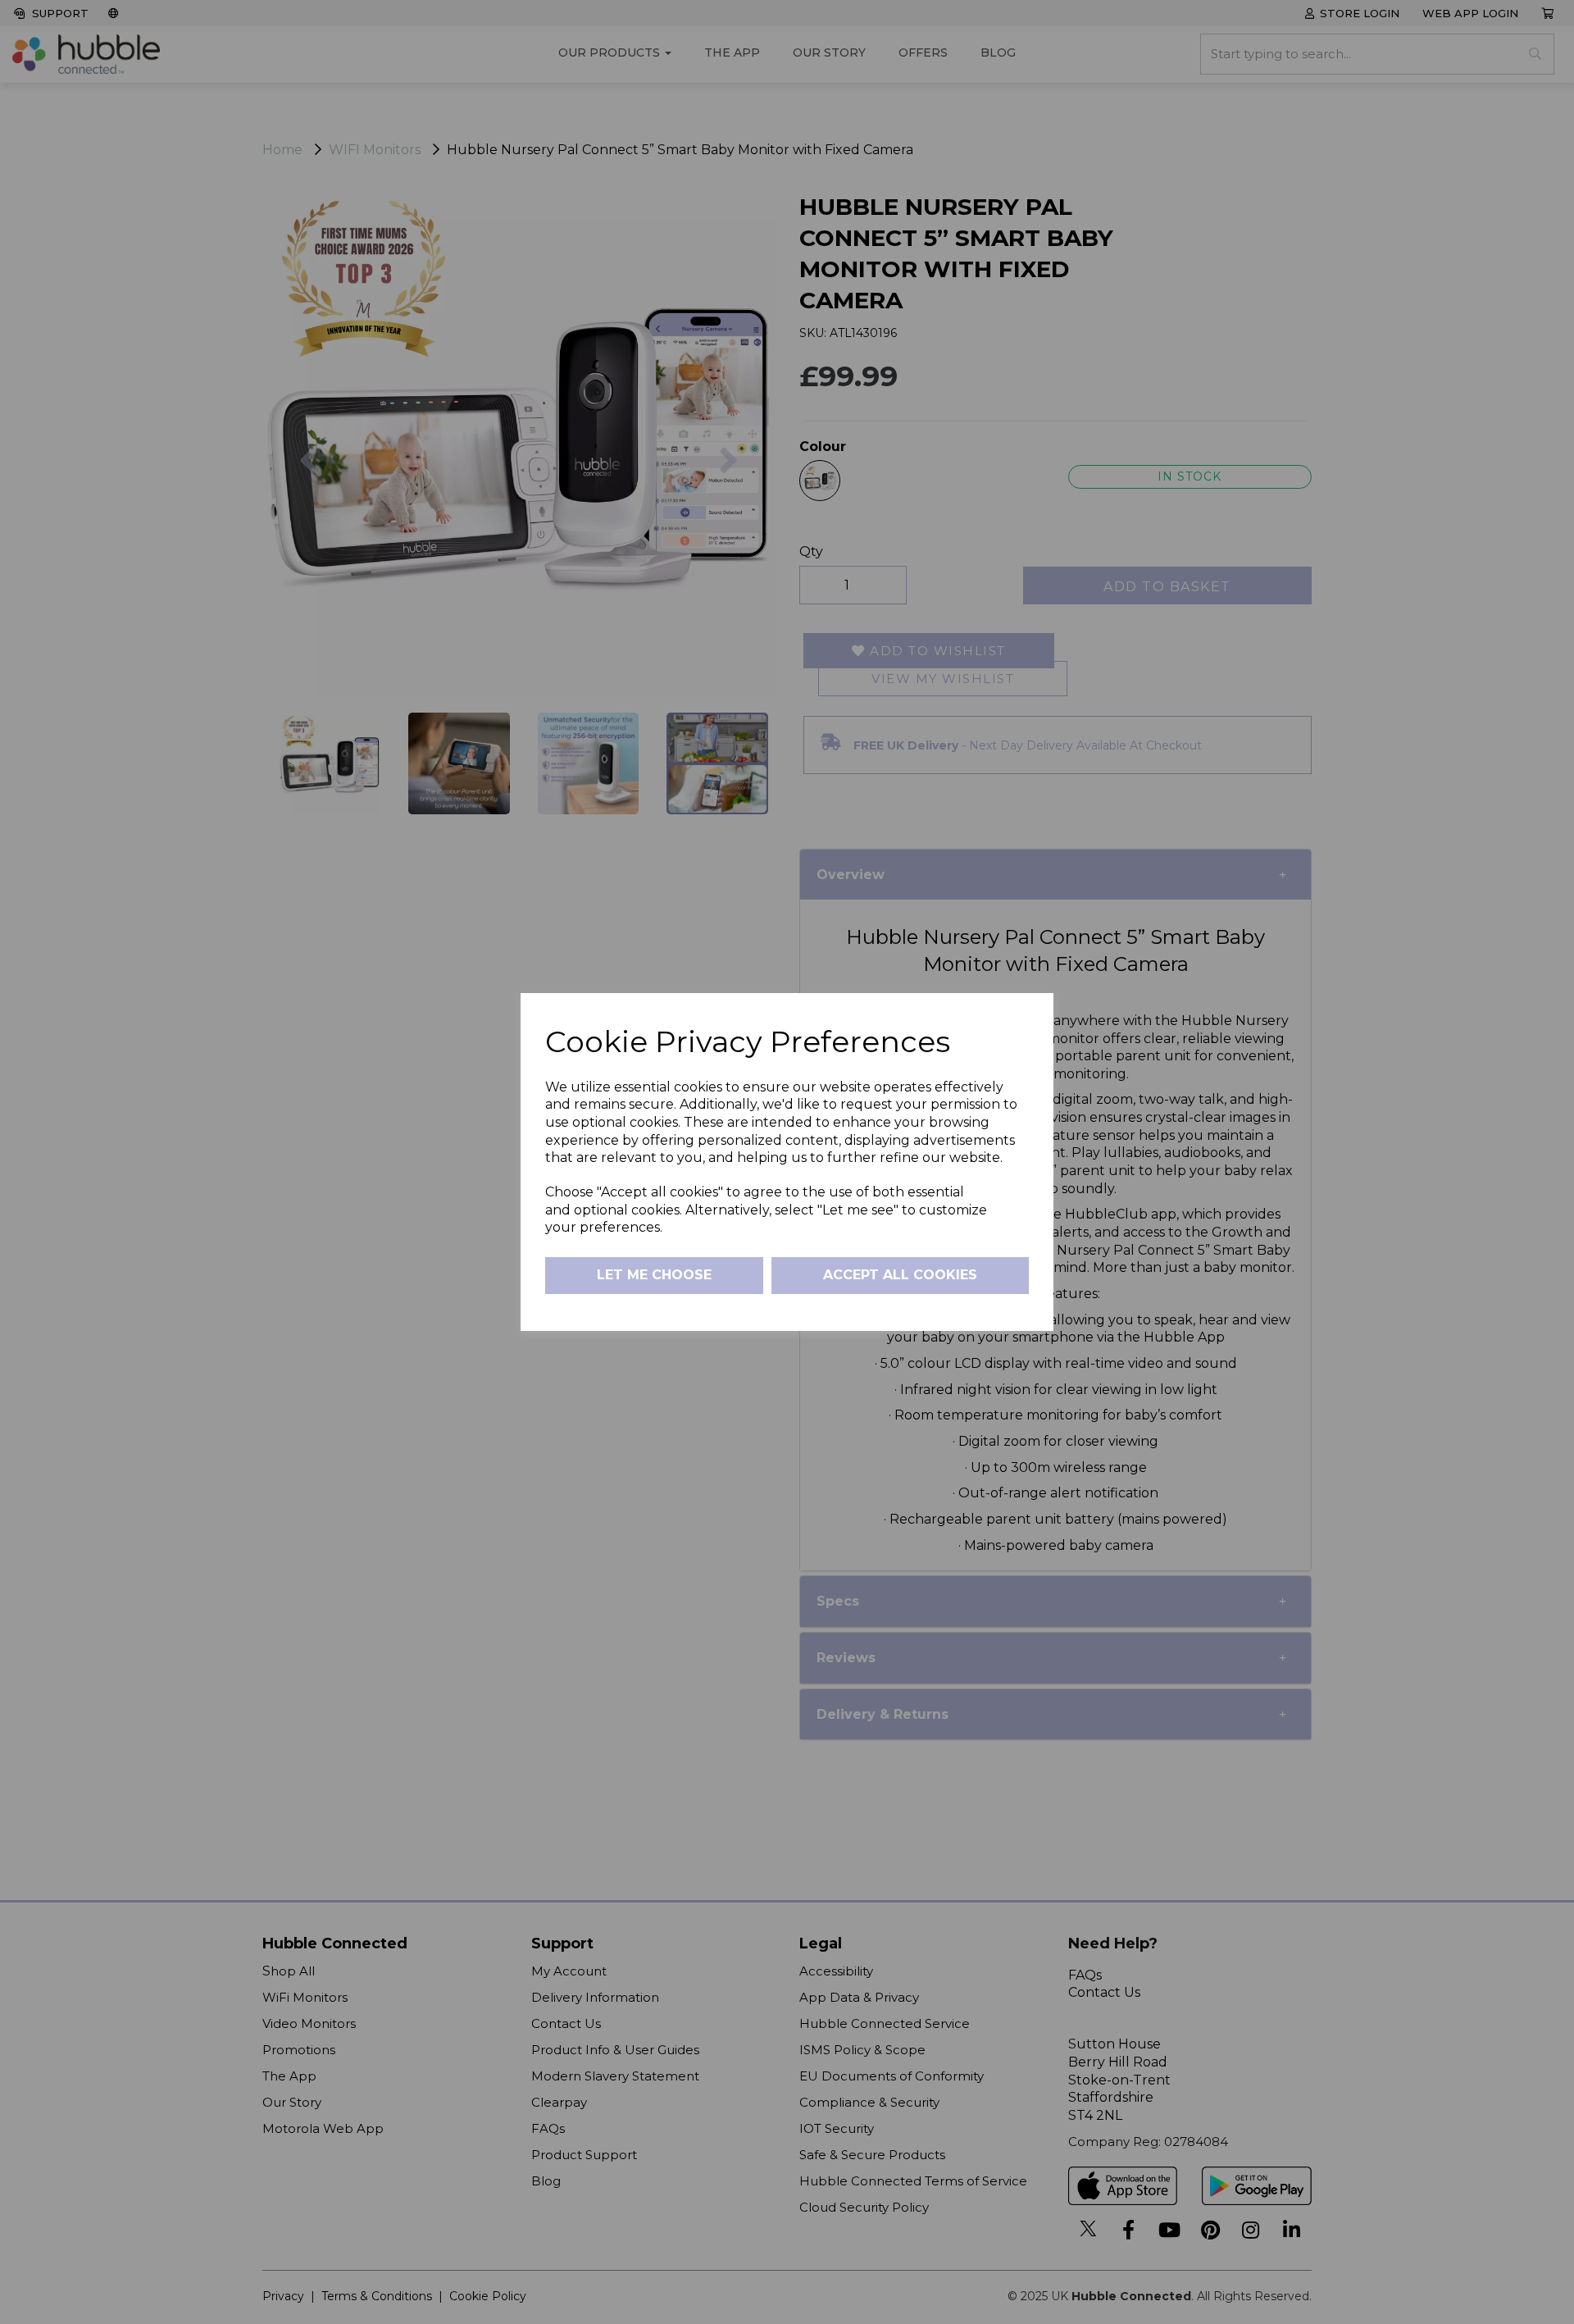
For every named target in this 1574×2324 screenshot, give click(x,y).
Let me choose (654, 1275)
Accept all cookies (900, 1275)
